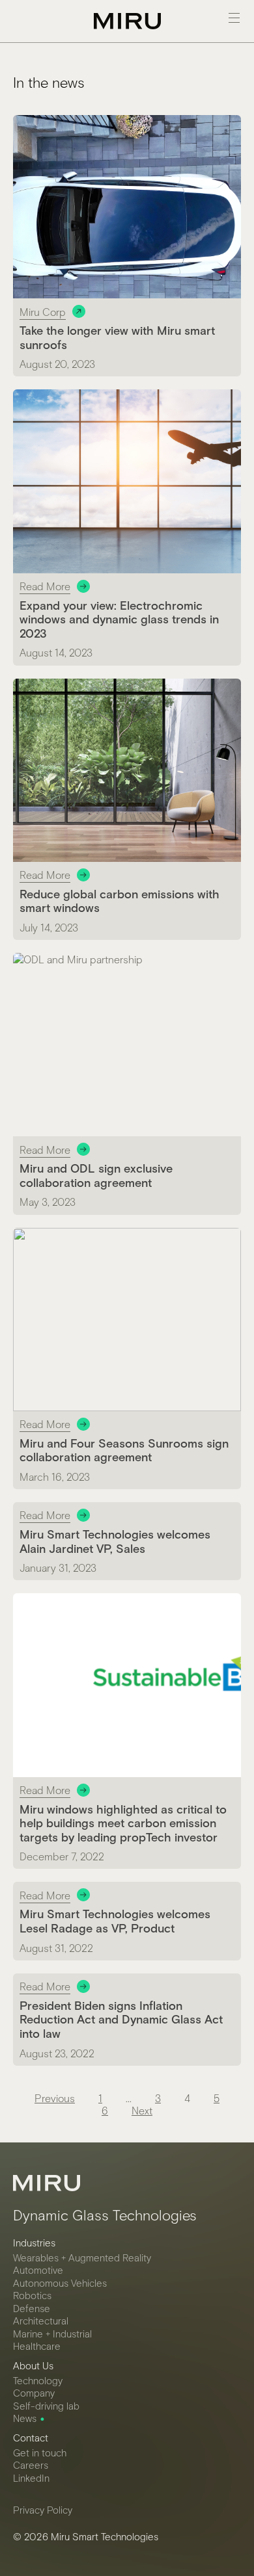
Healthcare (37, 2346)
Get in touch (40, 2452)
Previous (55, 2098)
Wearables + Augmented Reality (82, 2257)
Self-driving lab (46, 2406)
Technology (38, 2380)
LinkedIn (31, 2478)
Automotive (38, 2270)
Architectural (41, 2321)
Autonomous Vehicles (60, 2283)
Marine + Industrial (52, 2334)
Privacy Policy (43, 2510)
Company (34, 2393)
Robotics (32, 2295)
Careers (31, 2465)
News (25, 2418)
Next (142, 2110)
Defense (32, 2308)
